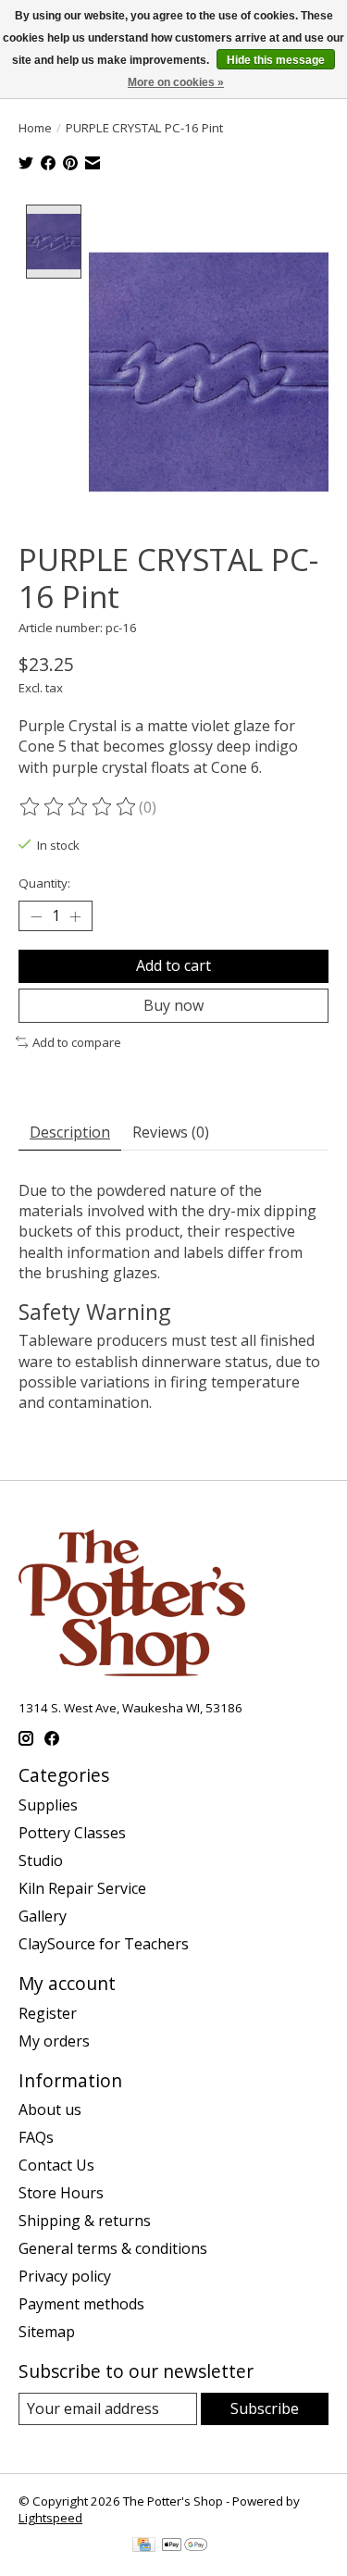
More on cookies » (176, 82)
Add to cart (173, 965)
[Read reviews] (79, 807)
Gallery (43, 1916)
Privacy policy (65, 2276)
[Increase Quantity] (75, 916)
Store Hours (61, 2193)
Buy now (173, 1005)
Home (35, 128)
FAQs (36, 2137)
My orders (54, 2041)
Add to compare (77, 1042)
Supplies (48, 1805)
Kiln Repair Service (82, 1888)
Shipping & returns (85, 2221)
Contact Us (56, 2165)
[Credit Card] (144, 2546)
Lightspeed (50, 2518)
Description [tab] (70, 1132)
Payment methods (81, 2304)
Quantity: (44, 883)
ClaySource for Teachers (104, 1944)
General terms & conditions (113, 2248)
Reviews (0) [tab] (171, 1132)
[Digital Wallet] (185, 2546)
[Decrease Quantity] (36, 916)
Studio (41, 1860)
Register (48, 2013)
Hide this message (276, 60)
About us (50, 2109)
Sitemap (47, 2332)
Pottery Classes (72, 1833)
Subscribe (265, 2408)
